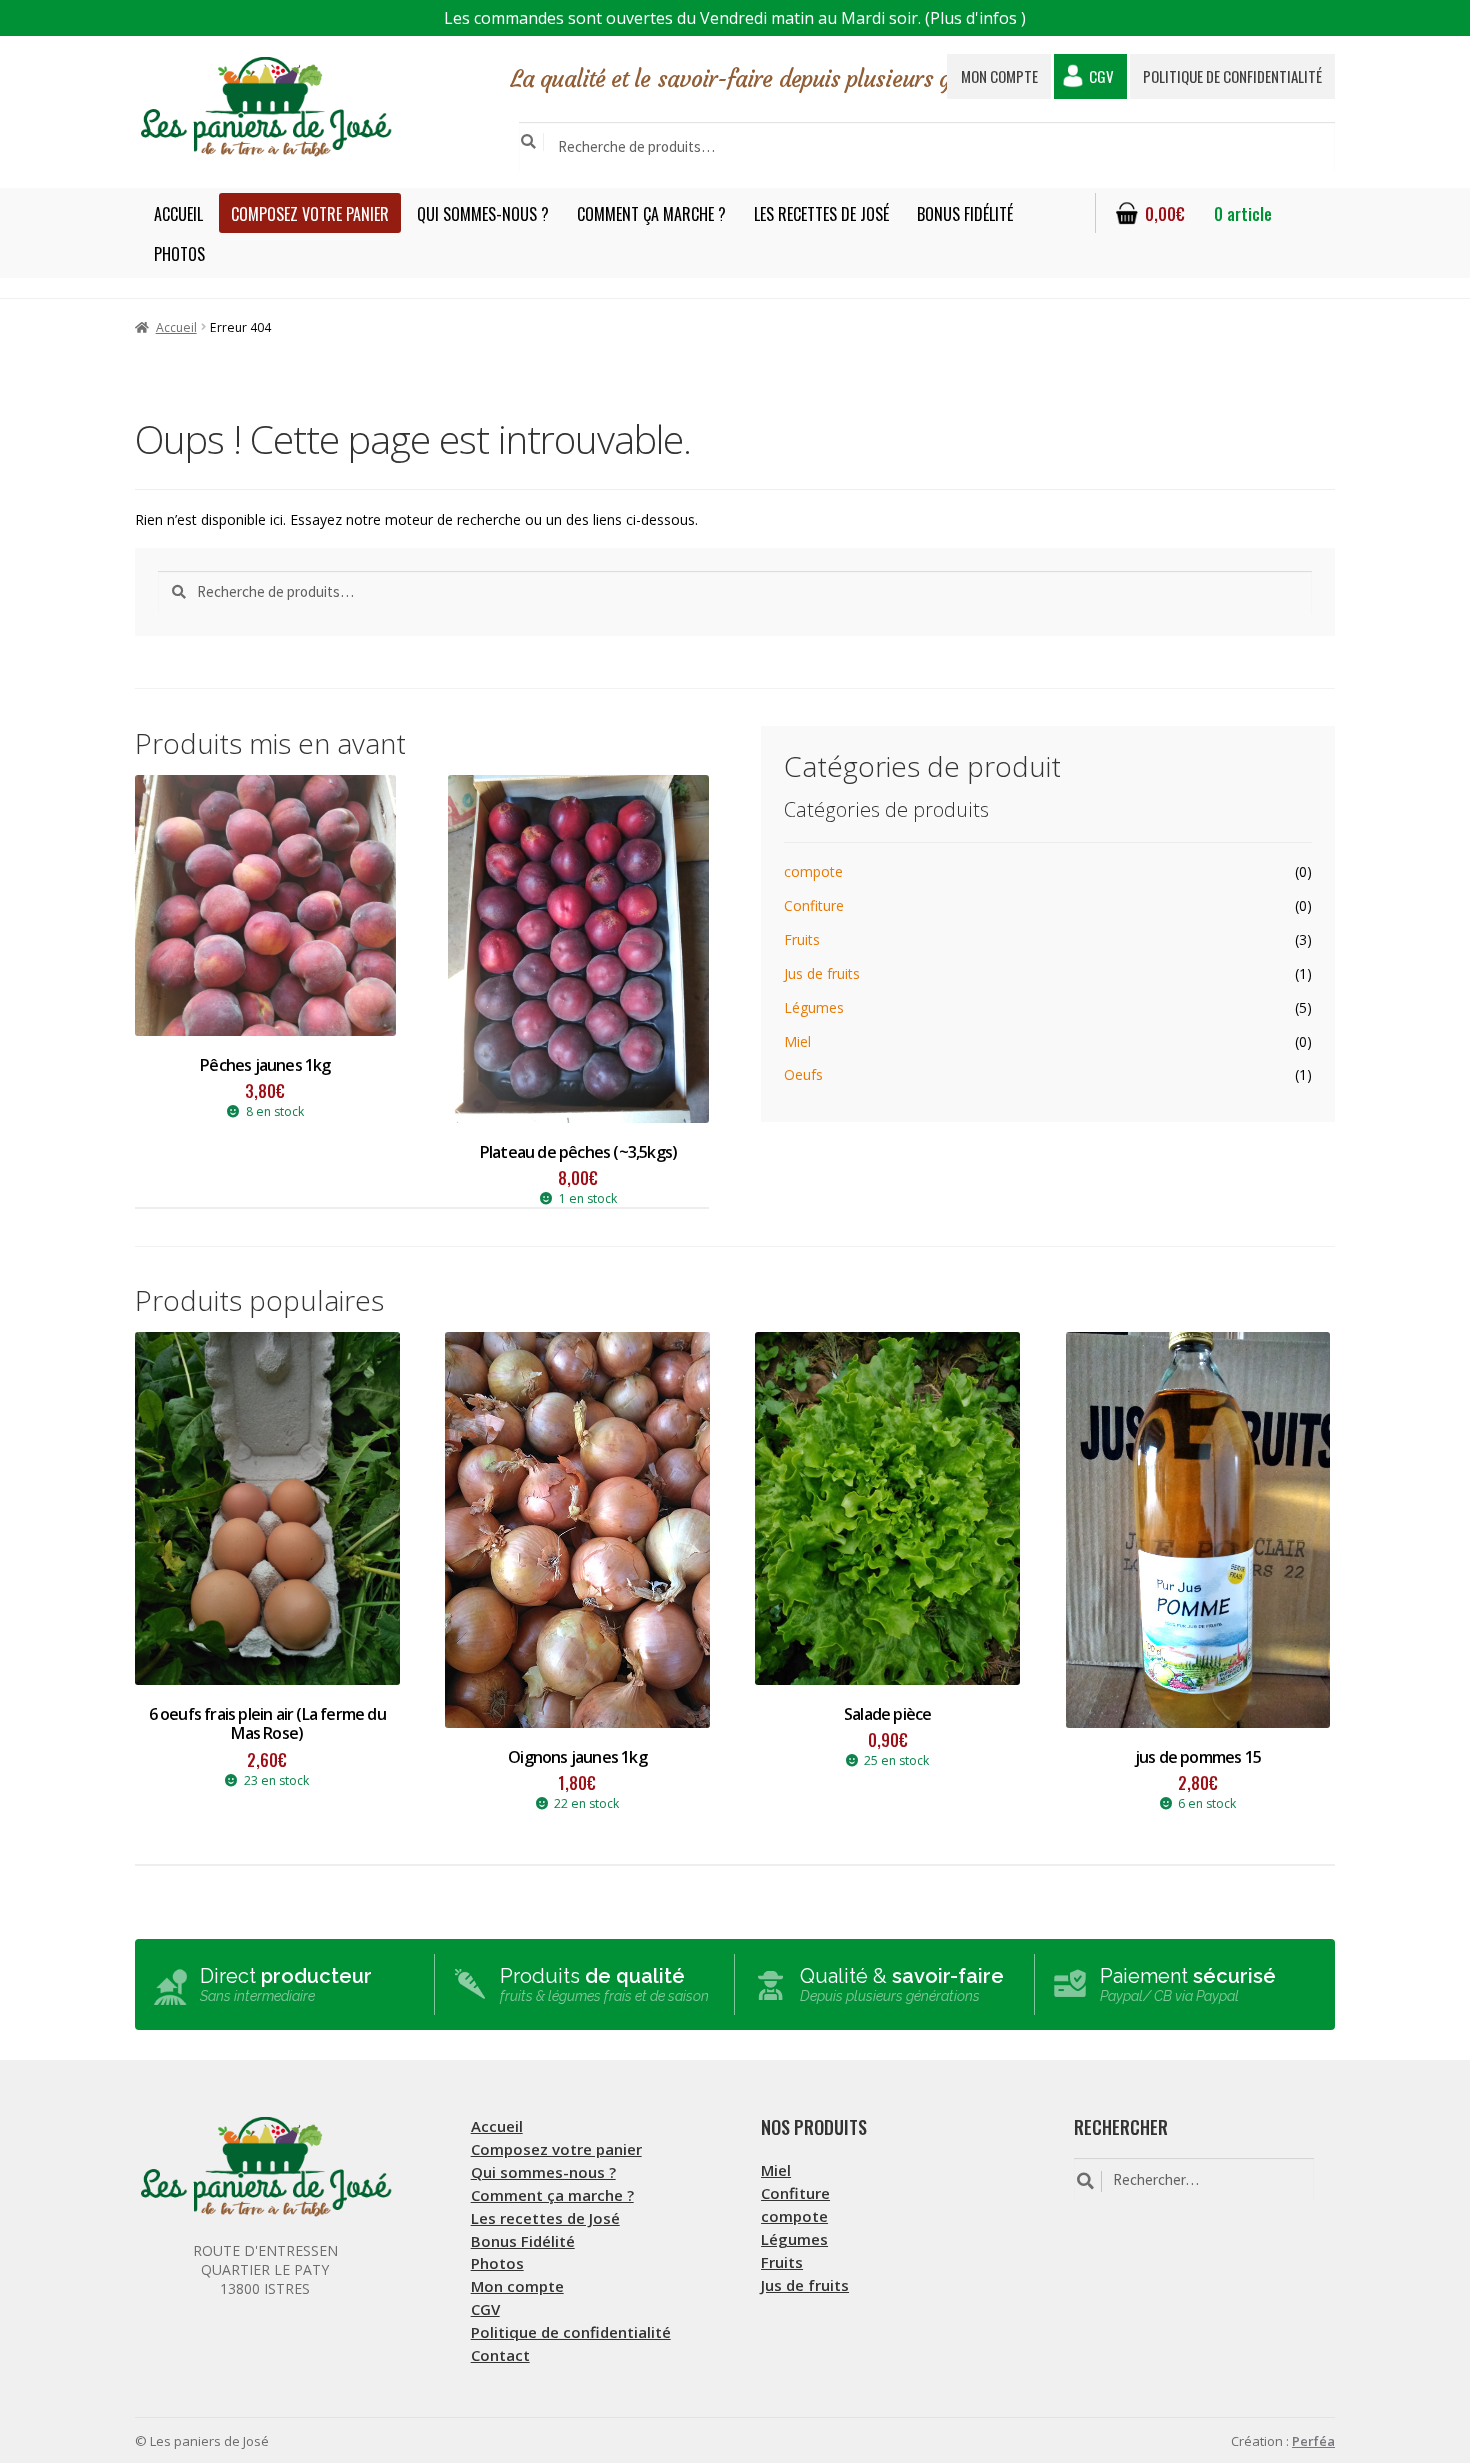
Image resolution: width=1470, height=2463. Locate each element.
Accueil (178, 214)
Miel (797, 1041)
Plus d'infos (973, 18)
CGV (1101, 76)
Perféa (1313, 2441)
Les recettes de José (821, 214)
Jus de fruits (822, 973)
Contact (500, 2355)
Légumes (814, 1007)
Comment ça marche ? (651, 214)
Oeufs (803, 1074)
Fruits (802, 939)
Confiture (814, 905)
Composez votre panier (310, 214)
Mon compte (999, 76)
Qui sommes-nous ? (483, 214)
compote (813, 871)
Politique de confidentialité (1232, 76)
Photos (179, 254)
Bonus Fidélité (965, 214)
